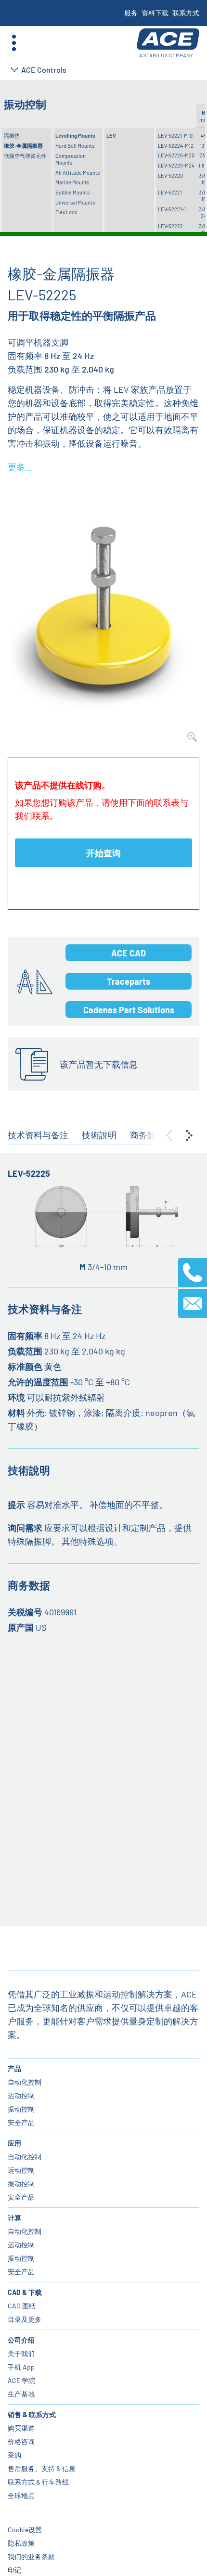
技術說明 (99, 1135)
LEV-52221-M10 (175, 135)
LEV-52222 (170, 226)
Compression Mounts (71, 159)
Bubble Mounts (72, 192)
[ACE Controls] (168, 43)
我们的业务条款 (31, 2557)
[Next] (189, 1135)
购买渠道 (21, 2428)
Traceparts (129, 981)
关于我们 (21, 2353)
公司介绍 (21, 2340)
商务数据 (147, 1135)
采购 (14, 2455)
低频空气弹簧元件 (25, 156)
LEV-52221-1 (172, 209)
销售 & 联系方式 (32, 2415)
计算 (14, 2218)
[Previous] (169, 1135)
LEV (111, 135)
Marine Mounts (72, 182)
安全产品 (21, 2122)
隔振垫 (12, 135)
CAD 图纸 (22, 2306)
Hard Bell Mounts (75, 146)
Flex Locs (66, 212)
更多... (20, 467)
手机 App (21, 2367)
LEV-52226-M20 (176, 155)
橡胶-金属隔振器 (23, 146)
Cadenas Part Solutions (129, 1010)
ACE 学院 (21, 2380)
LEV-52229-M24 (176, 165)
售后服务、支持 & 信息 (42, 2468)
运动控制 (21, 2095)
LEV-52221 (170, 192)
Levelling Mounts (75, 135)
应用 (14, 2143)
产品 (14, 2068)
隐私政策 (21, 2543)
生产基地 (21, 2394)
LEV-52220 (170, 175)
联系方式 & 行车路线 (38, 2482)
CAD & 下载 (25, 2292)
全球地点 (21, 2495)
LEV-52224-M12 (176, 146)
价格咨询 (21, 2441)
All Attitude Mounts (78, 173)
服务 (131, 13)
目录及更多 (25, 2319)
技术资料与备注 (38, 1135)
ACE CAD (129, 953)
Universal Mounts (75, 202)
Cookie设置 (25, 2530)
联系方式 (186, 13)
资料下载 (155, 13)
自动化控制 (25, 2082)
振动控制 (21, 2109)
